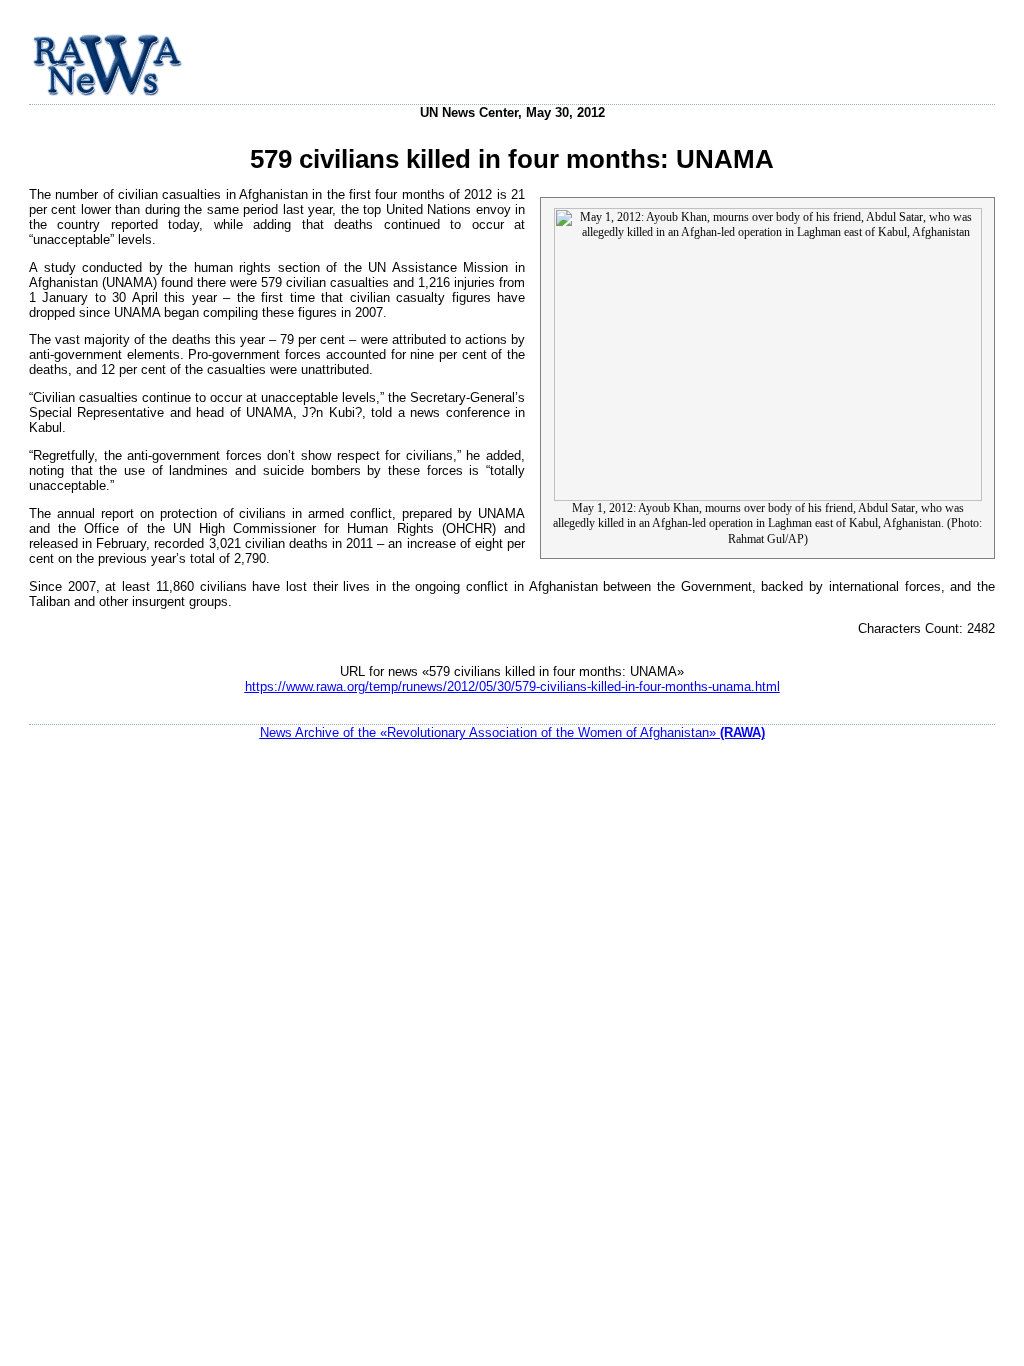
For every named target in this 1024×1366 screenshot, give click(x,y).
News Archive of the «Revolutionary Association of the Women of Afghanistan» (512, 732)
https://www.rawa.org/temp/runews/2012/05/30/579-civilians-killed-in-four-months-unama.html (512, 686)
